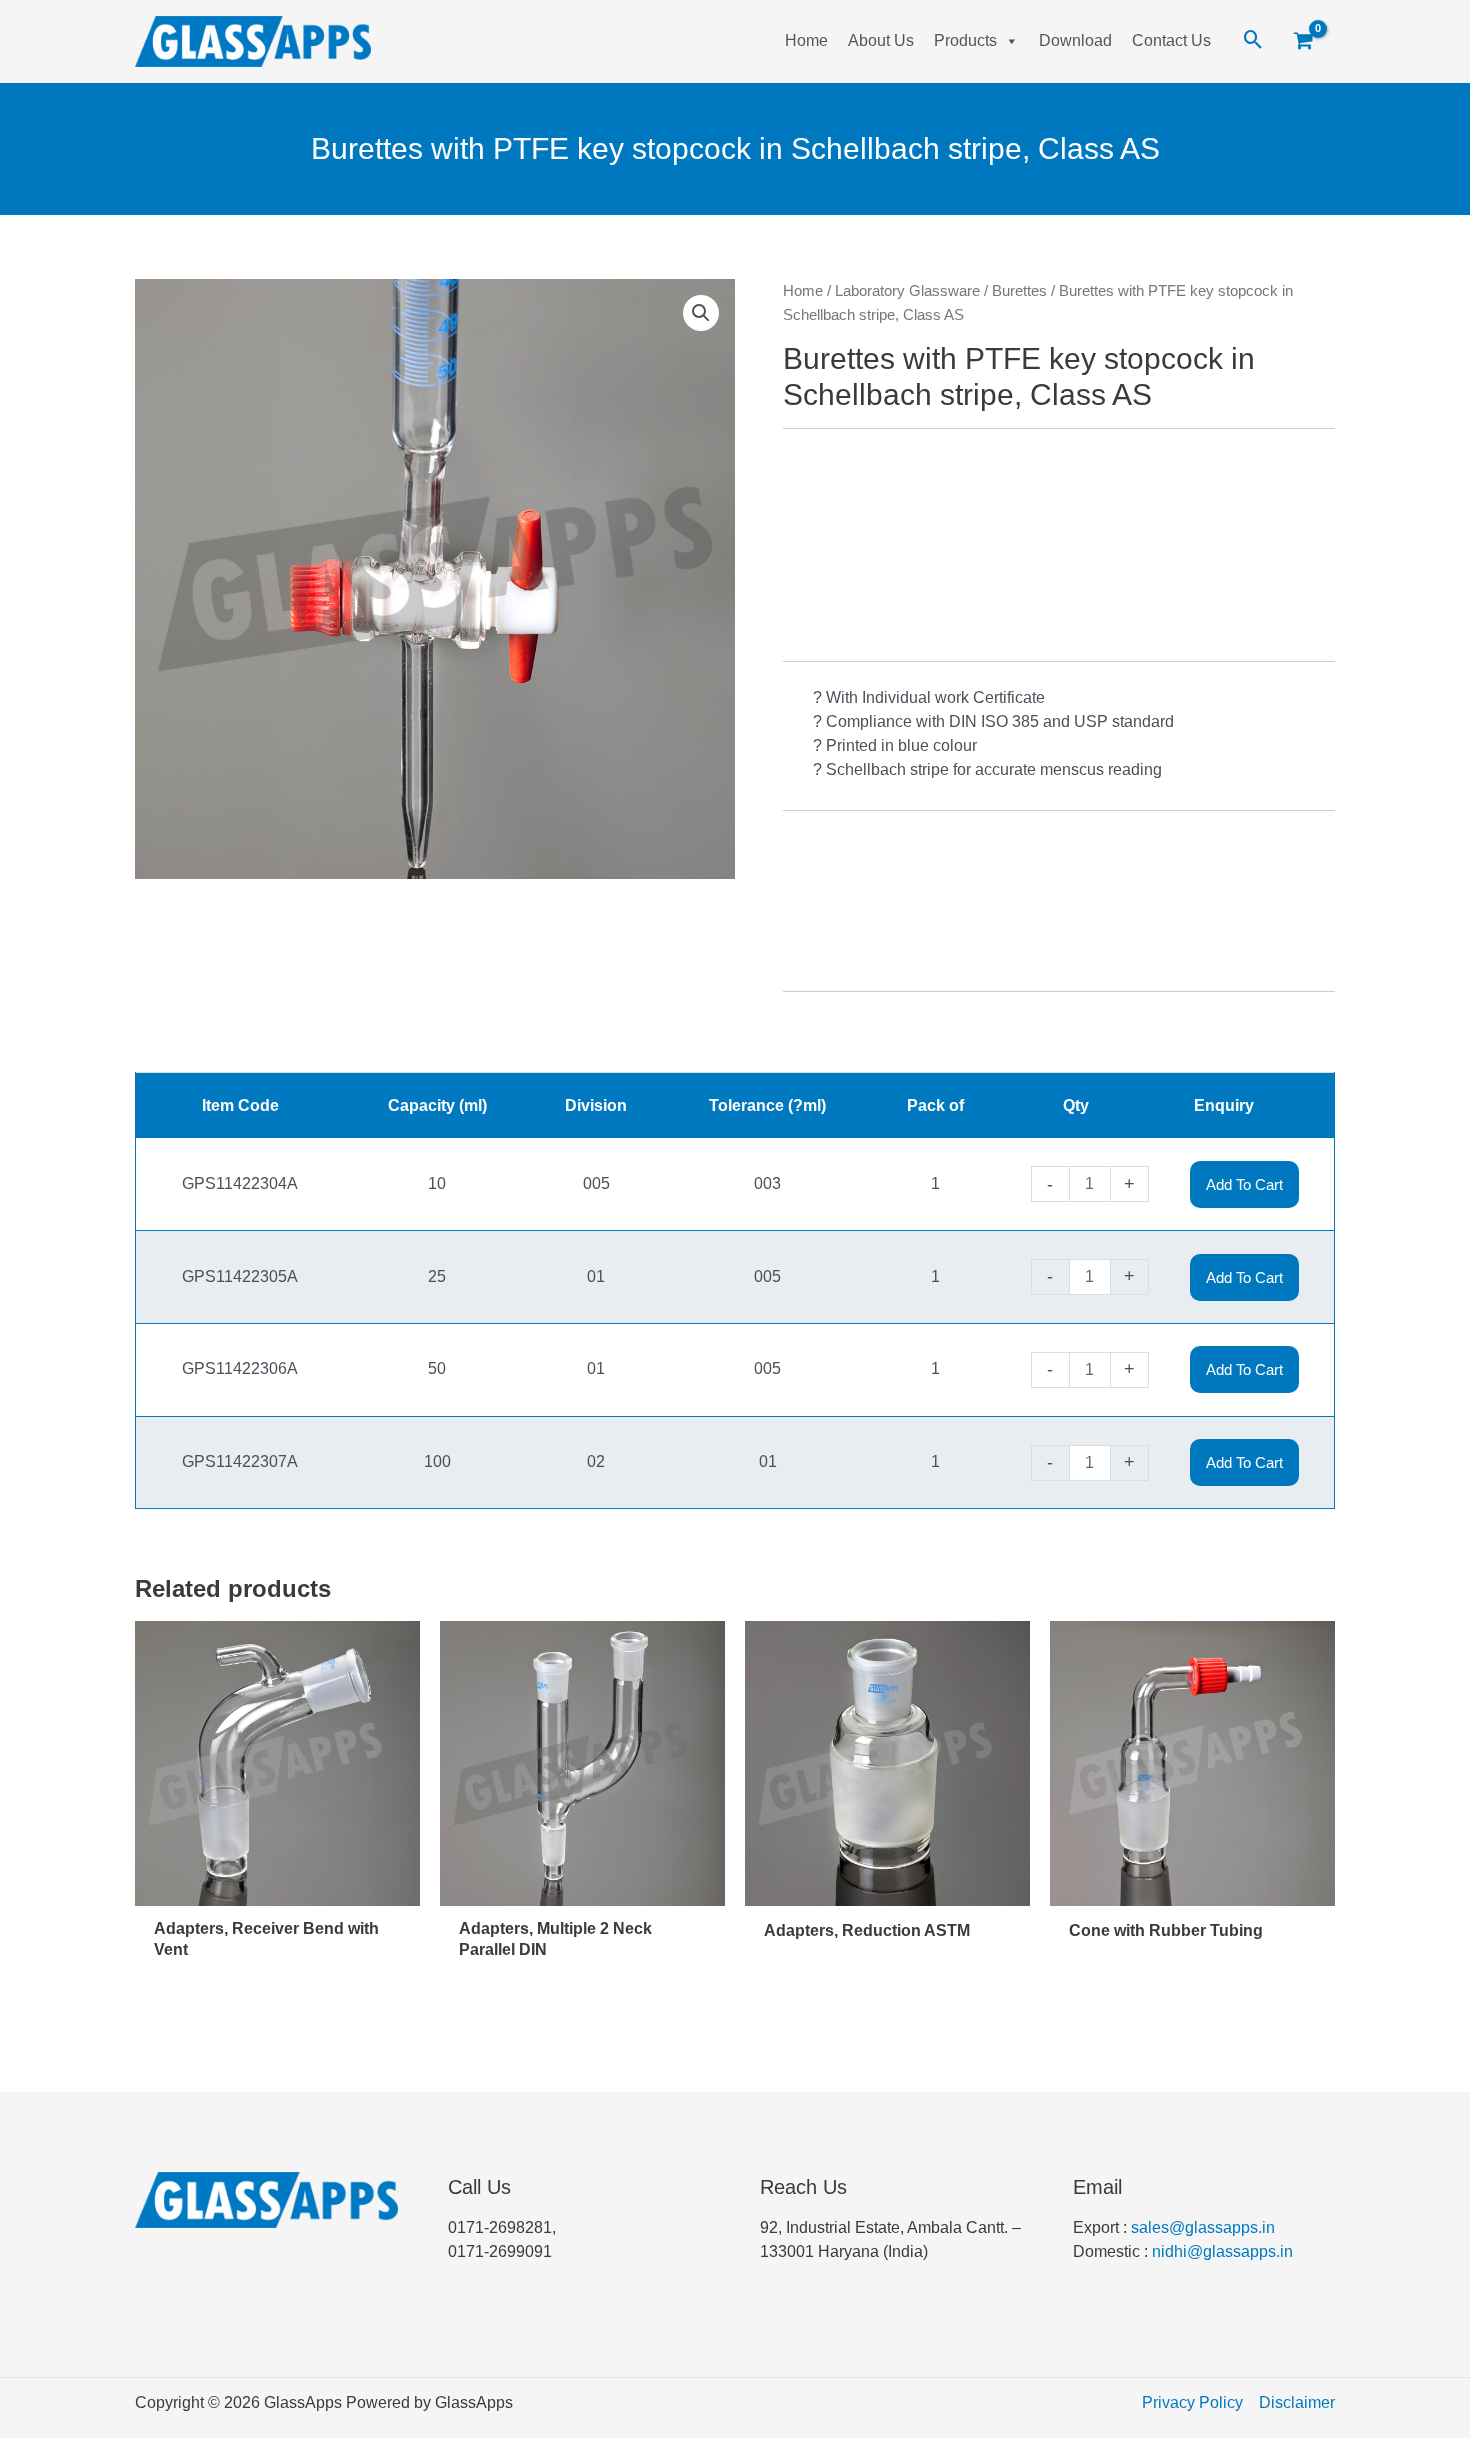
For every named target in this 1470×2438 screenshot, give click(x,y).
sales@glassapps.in (1203, 2227)
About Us (881, 40)
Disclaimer (1297, 2402)
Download (1075, 40)
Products (965, 40)
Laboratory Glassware (907, 291)
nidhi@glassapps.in (1222, 2251)
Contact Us (1171, 40)
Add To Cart (1244, 1184)
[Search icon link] (1253, 41)
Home (806, 40)
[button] (701, 313)
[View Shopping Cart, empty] (1310, 42)
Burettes (1019, 291)
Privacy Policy (1192, 2402)
